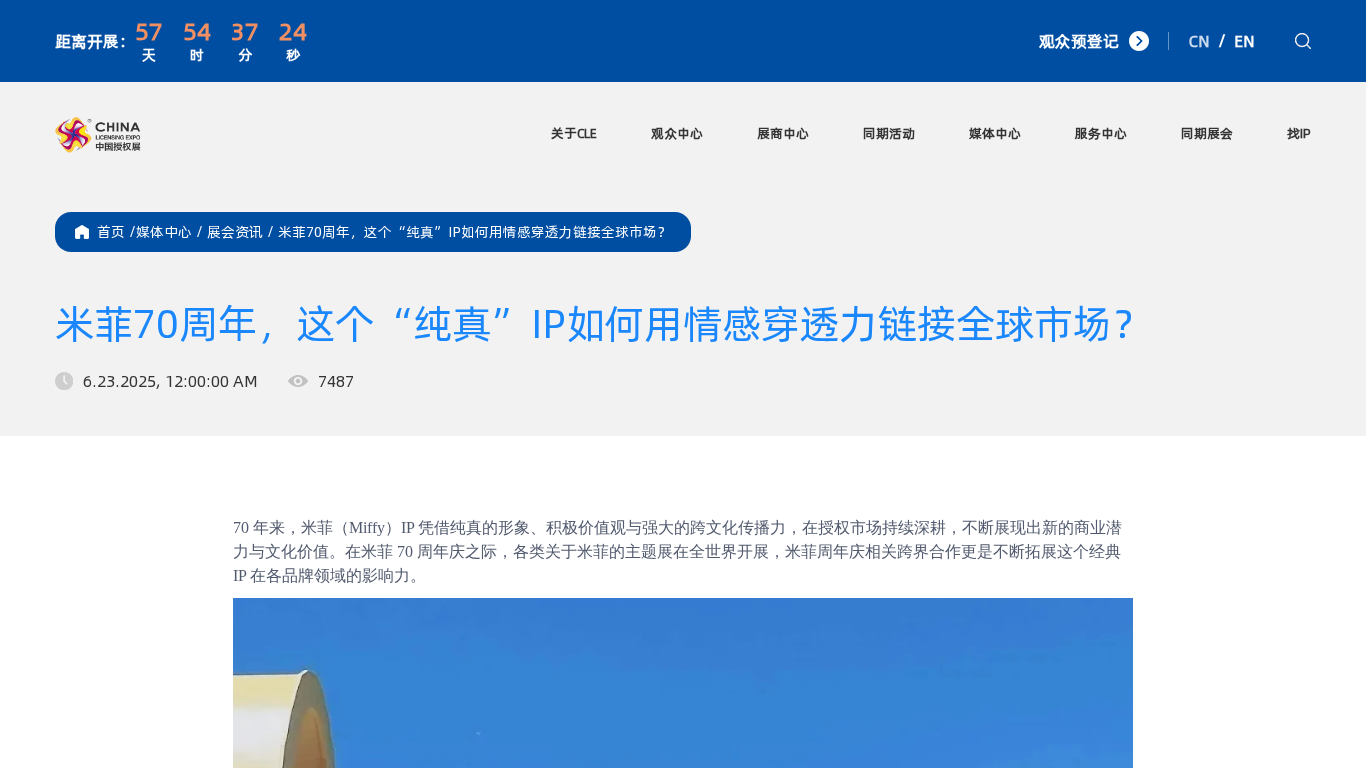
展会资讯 (242, 232)
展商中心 (783, 133)
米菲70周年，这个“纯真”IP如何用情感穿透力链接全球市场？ (474, 232)
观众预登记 (1079, 41)
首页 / (116, 232)
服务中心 (1101, 133)
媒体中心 (995, 133)
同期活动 (889, 133)
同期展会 (1207, 133)
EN (1244, 41)
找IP (1299, 133)
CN (1199, 41)
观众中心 (677, 133)
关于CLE (574, 133)
